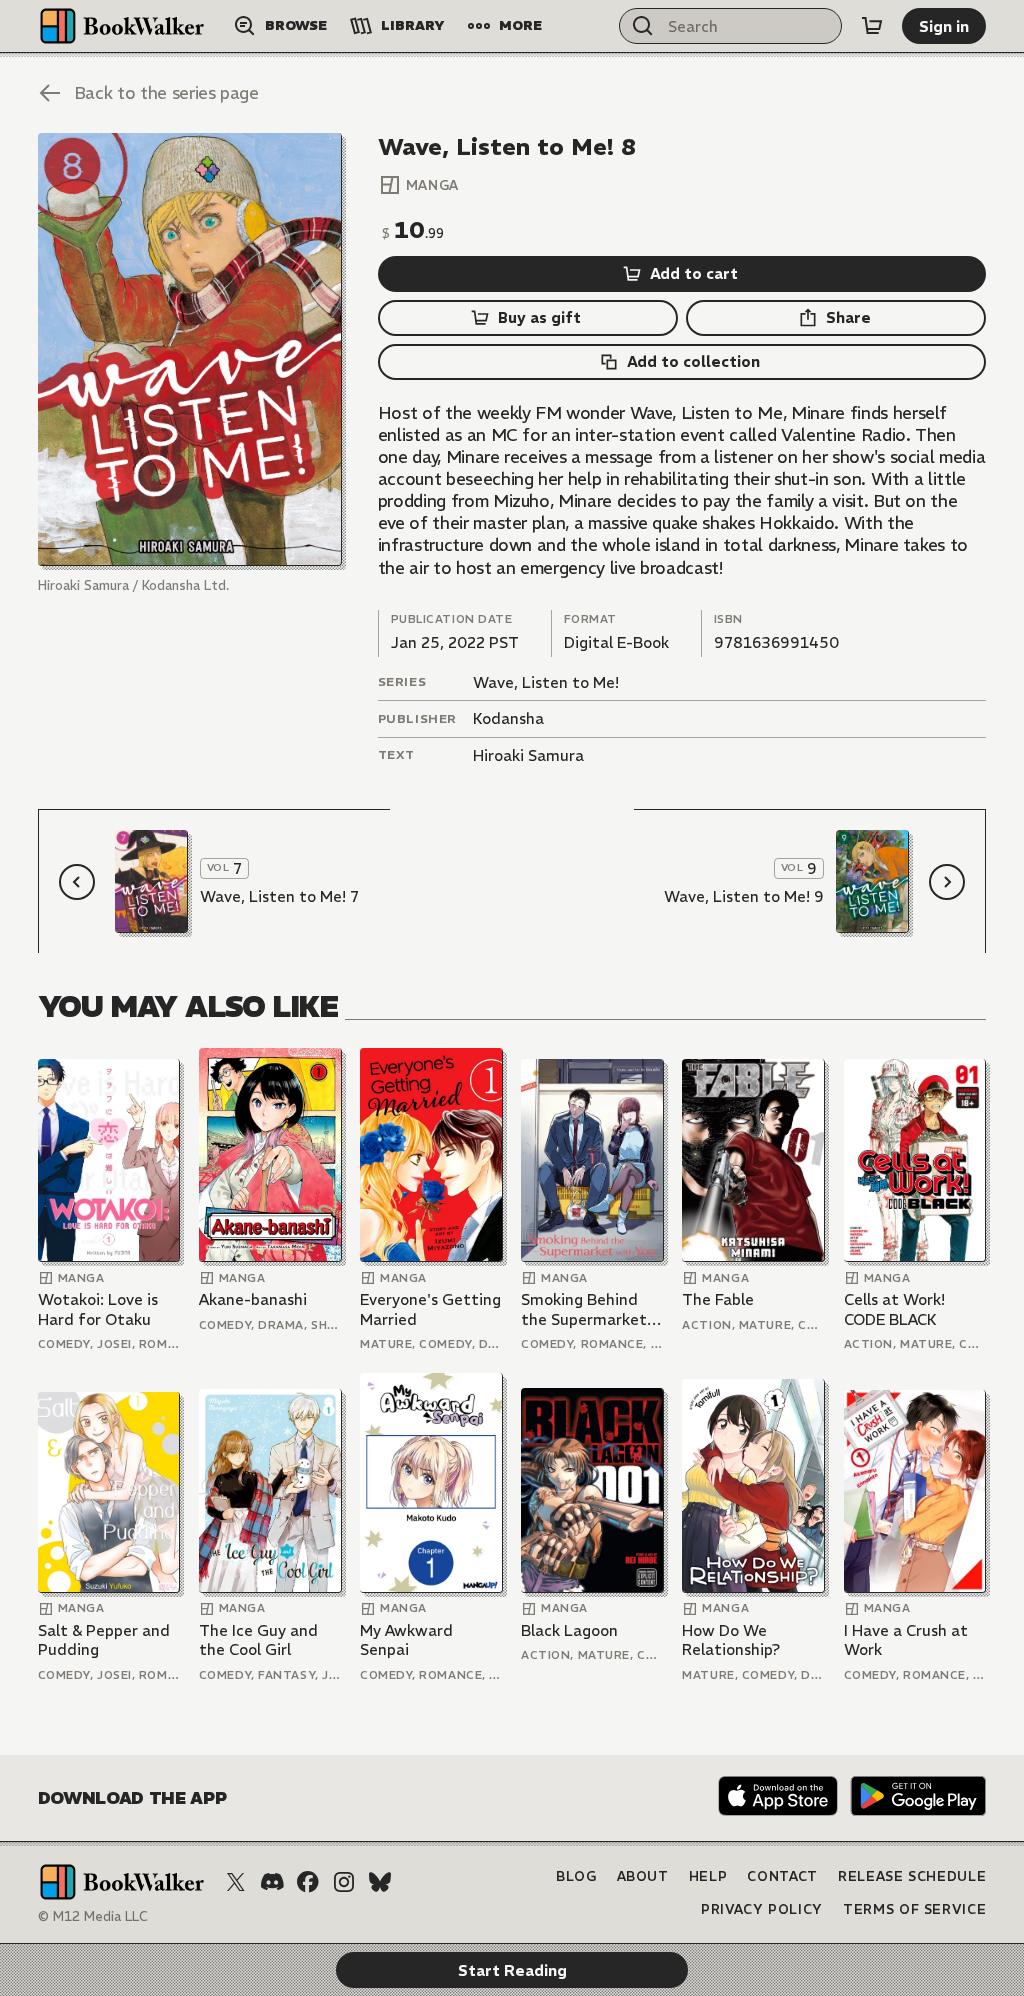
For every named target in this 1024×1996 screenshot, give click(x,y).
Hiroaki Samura (528, 755)
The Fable (718, 1299)
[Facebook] (308, 1882)
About (643, 1876)
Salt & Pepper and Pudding (104, 1640)
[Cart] (872, 26)
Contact (782, 1876)
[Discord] (272, 1882)
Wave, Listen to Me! (546, 682)
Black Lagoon (569, 1630)
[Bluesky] (380, 1882)
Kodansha (508, 718)
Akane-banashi (253, 1299)
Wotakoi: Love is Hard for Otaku (98, 1309)
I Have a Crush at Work (906, 1640)
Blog (576, 1876)
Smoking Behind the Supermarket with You (584, 1309)
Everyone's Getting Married (430, 1309)
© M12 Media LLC (93, 1916)
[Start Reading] (190, 349)
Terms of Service (914, 1909)
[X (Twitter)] (236, 1882)
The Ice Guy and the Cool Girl (258, 1640)
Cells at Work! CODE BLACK (894, 1309)
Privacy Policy (762, 1909)
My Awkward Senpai (406, 1640)
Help (708, 1876)
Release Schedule (912, 1876)
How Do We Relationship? (731, 1640)
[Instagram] (344, 1882)
